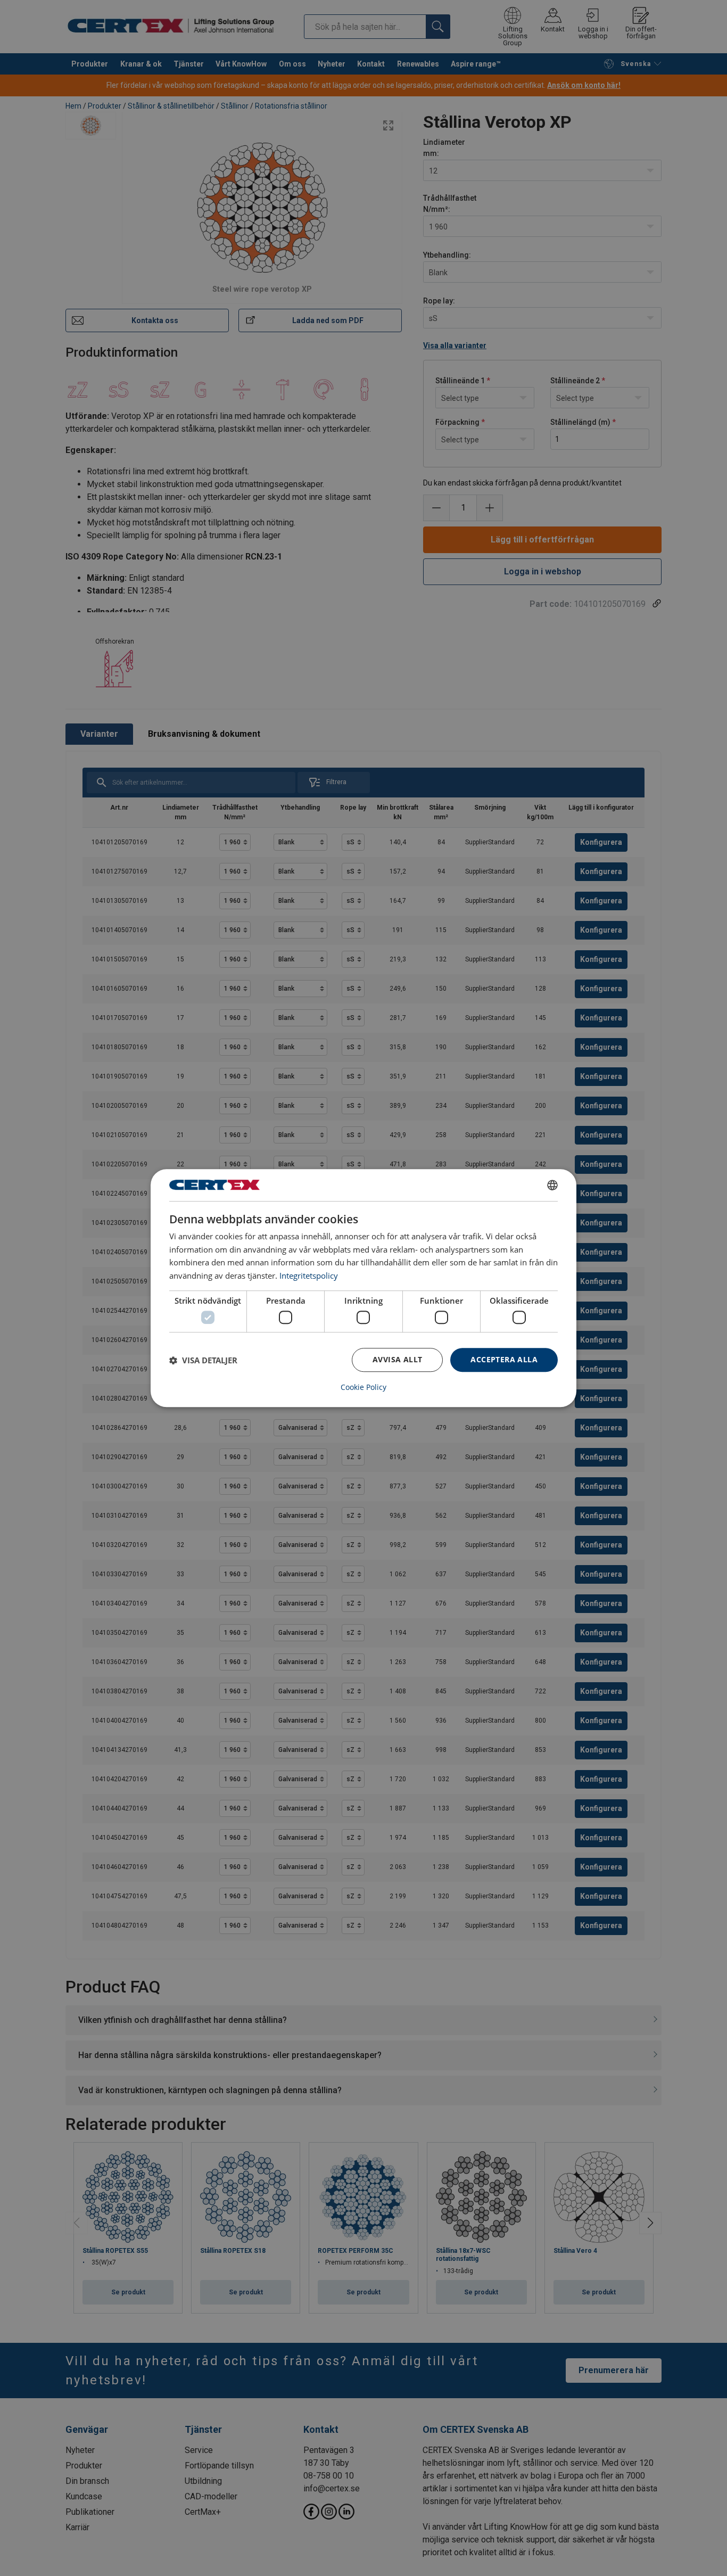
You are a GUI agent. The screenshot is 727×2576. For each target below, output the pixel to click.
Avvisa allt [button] (397, 1360)
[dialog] (363, 1288)
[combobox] (552, 1185)
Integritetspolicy (309, 1275)
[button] (203, 1360)
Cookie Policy (363, 1387)
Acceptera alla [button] (504, 1360)
